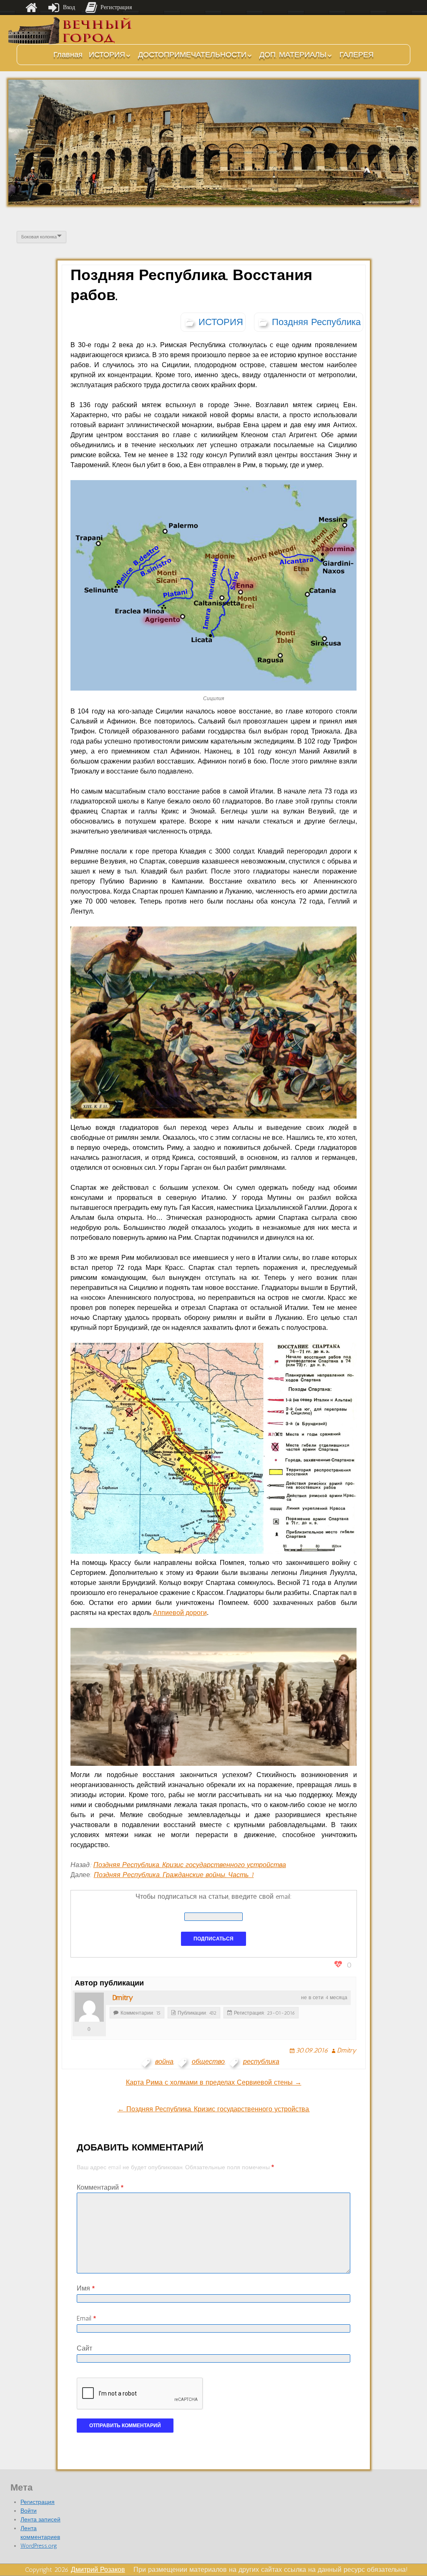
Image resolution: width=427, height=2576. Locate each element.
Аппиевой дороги (180, 1613)
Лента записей (40, 2520)
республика (261, 2062)
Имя (86, 2288)
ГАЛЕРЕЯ (357, 55)
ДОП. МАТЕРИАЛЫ (293, 55)
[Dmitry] (89, 2007)
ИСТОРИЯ (107, 55)
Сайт (84, 2348)
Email (86, 2318)
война (164, 2062)
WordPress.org (39, 2546)
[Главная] (31, 8)
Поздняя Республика (316, 322)
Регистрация (38, 2502)
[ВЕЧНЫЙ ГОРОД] (71, 31)
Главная (68, 55)
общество (208, 2062)
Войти (29, 2511)
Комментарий (100, 2187)
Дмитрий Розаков (98, 2570)
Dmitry (123, 1998)
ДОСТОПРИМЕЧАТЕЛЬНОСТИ (192, 55)
